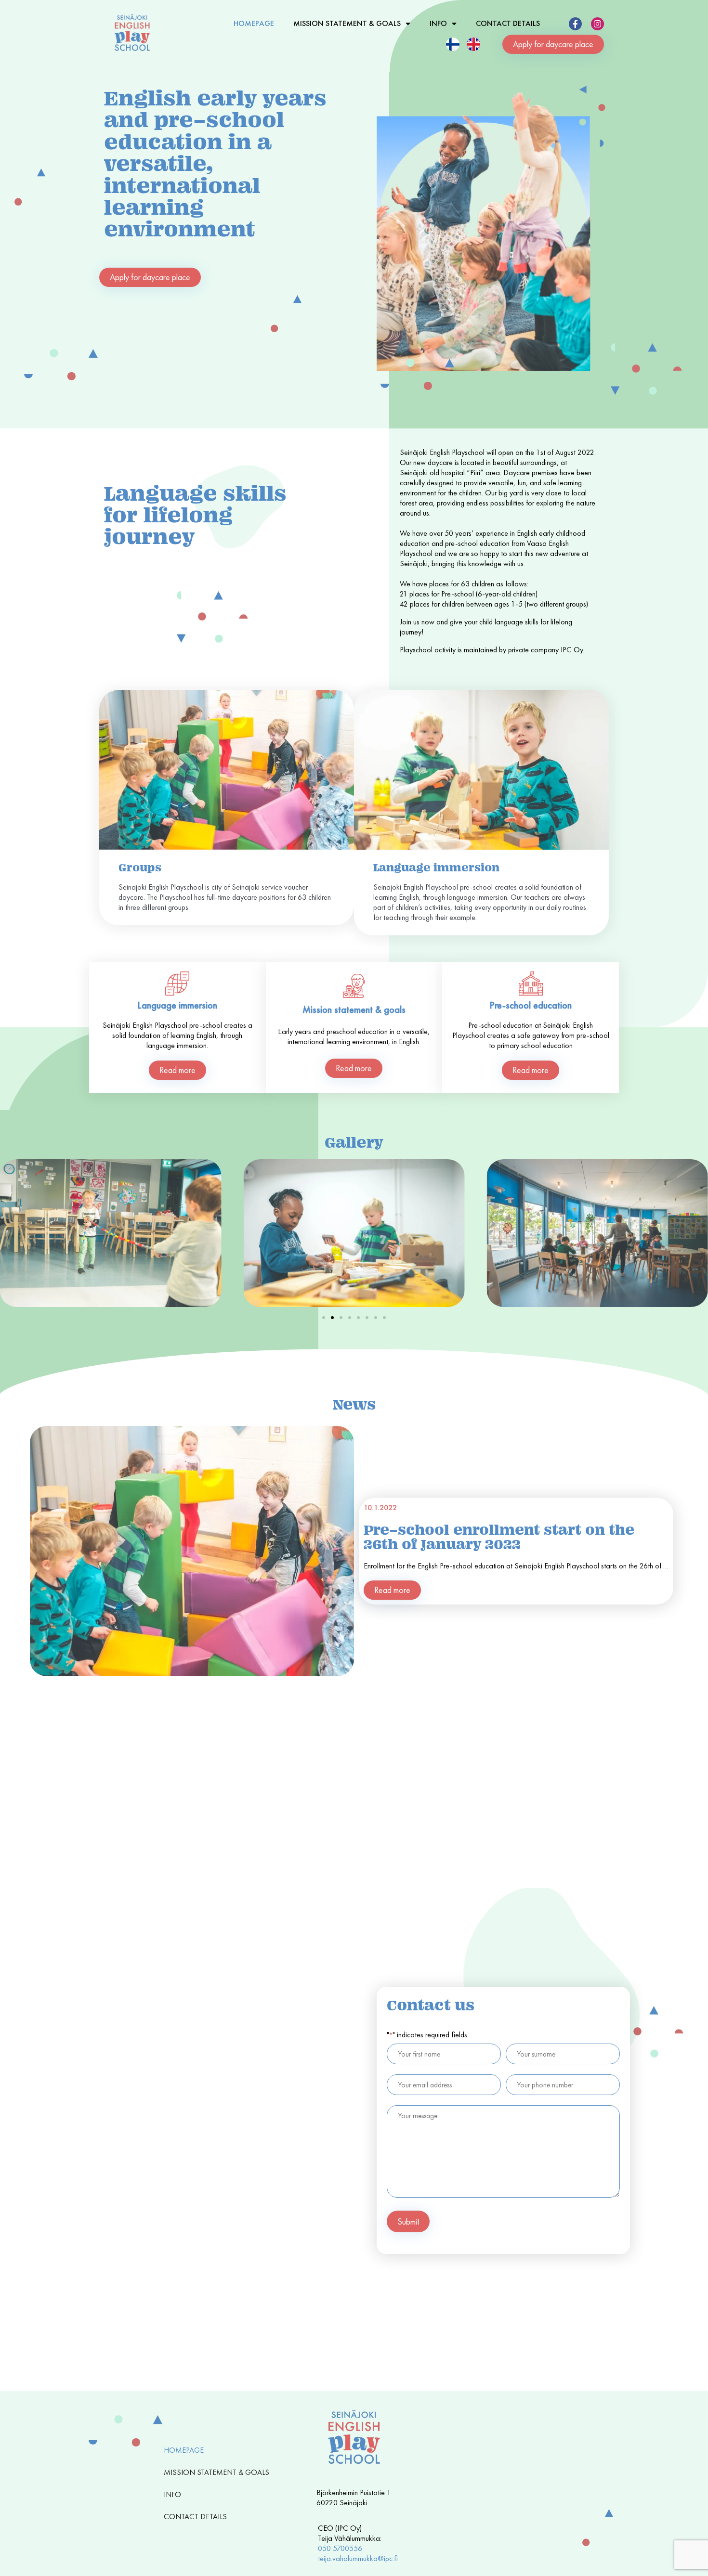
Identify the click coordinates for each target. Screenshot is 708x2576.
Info (438, 23)
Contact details (508, 23)
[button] (324, 1318)
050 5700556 (340, 2548)
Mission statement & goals (347, 23)
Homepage (254, 23)
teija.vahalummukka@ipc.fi (358, 2558)
